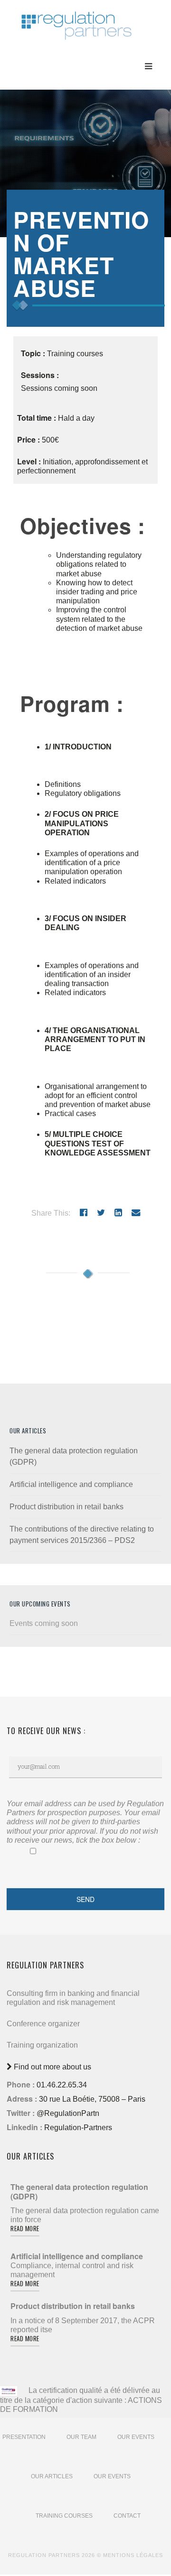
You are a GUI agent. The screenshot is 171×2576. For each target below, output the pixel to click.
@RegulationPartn (68, 2113)
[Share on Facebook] (84, 1213)
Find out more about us (52, 2067)
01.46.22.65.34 (62, 2085)
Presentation (24, 2437)
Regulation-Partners (78, 2128)
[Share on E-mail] (136, 1213)
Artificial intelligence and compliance (71, 1484)
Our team (81, 2437)
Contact (127, 2516)
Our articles (52, 2476)
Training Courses (64, 2516)
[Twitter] (101, 1213)
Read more (25, 2228)
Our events (136, 2437)
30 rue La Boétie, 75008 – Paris (92, 2099)
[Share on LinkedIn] (118, 1213)
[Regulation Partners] (76, 21)
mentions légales (133, 2555)
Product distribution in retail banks (66, 1507)
